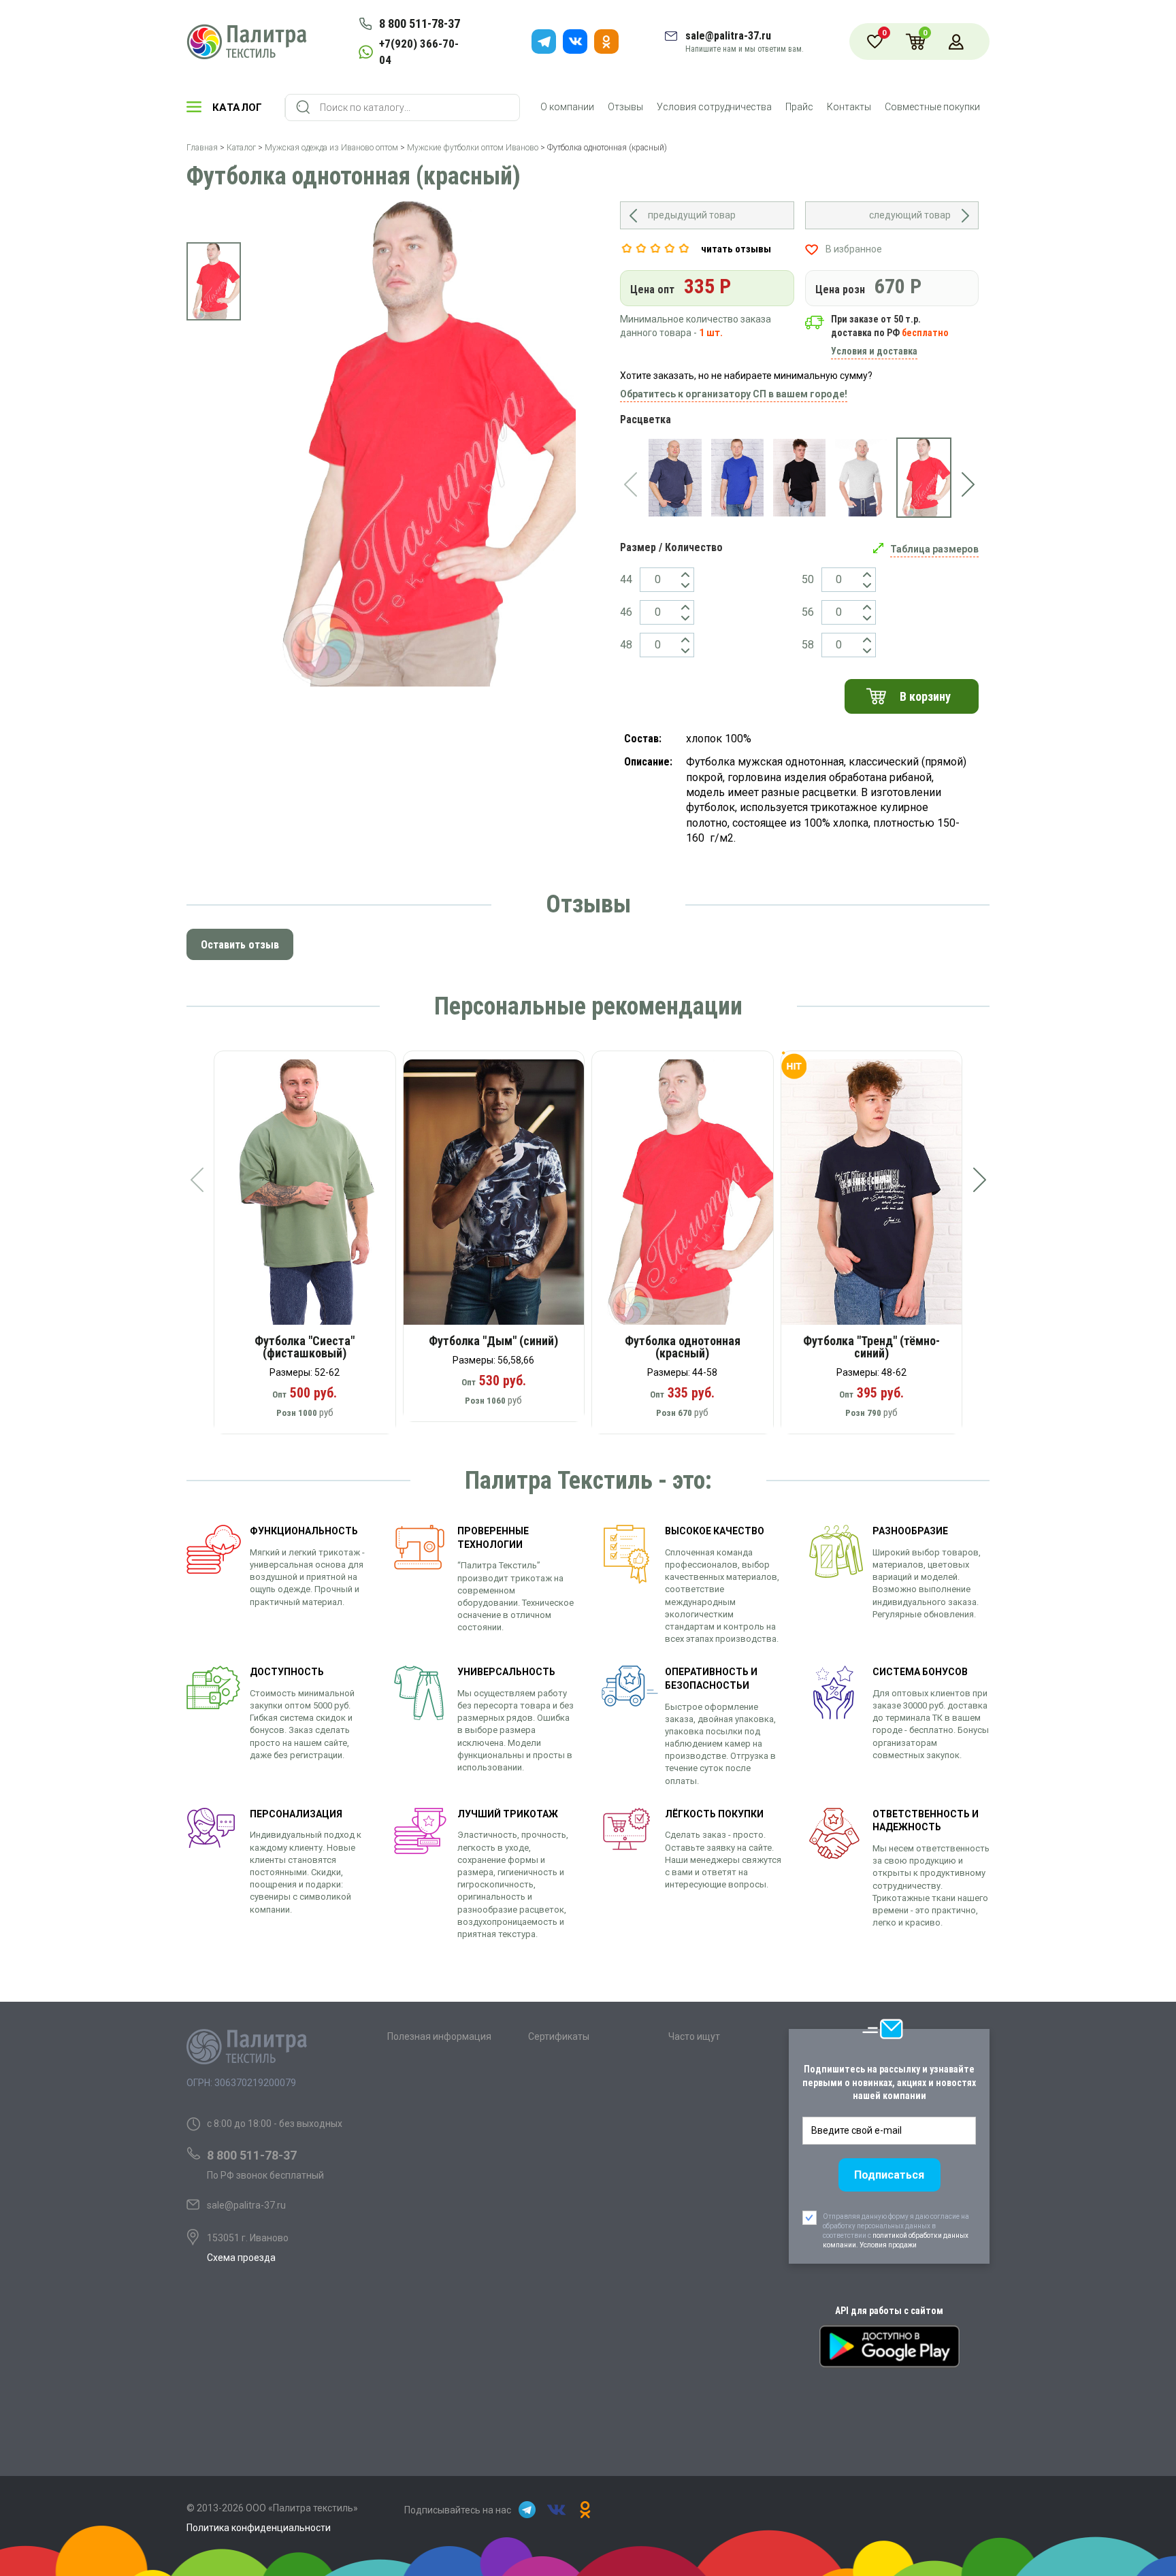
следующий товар (910, 215)
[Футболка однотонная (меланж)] (861, 478)
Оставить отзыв (240, 945)
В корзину (925, 696)
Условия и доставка (874, 351)
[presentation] (630, 484)
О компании (567, 107)
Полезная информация (439, 2036)
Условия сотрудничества (714, 107)
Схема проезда (241, 2258)
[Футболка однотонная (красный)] (924, 478)
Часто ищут (694, 2036)
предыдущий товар (692, 215)
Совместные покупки (932, 107)
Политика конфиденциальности (259, 2528)
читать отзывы (736, 249)
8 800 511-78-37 (420, 23)
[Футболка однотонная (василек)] (737, 478)
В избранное (854, 249)
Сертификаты (559, 2036)
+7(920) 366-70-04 (419, 52)
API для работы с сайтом (889, 2311)
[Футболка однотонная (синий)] (675, 478)
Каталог (238, 108)
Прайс (799, 107)
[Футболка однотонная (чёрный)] (799, 478)
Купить (314, 1197)
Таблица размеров (934, 549)
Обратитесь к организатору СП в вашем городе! (734, 394)
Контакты (849, 107)
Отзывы (625, 107)
